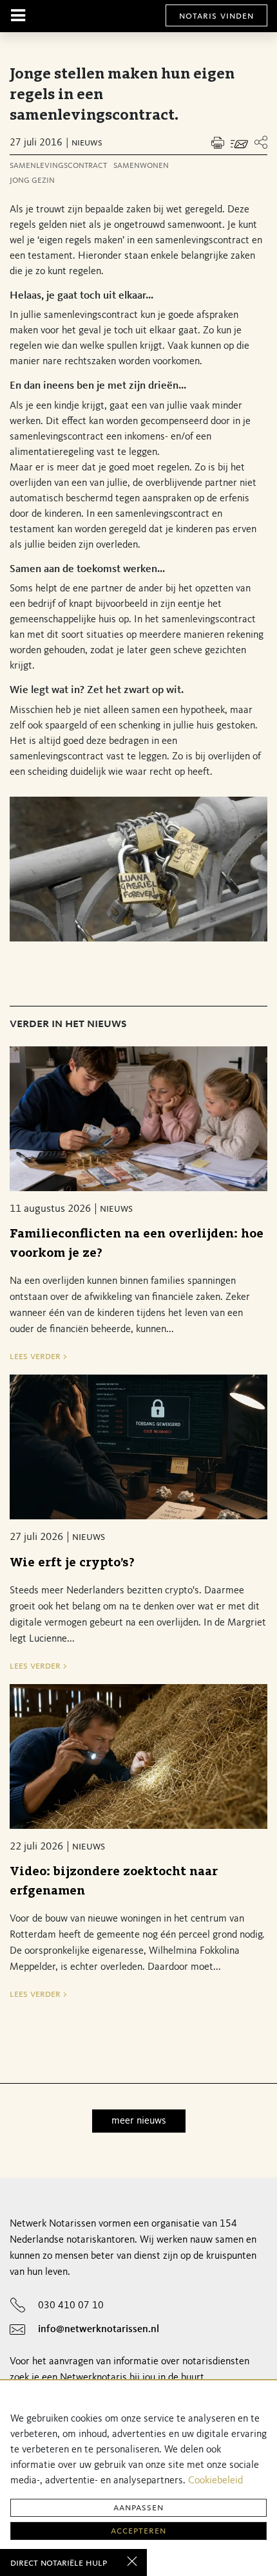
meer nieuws (139, 2121)
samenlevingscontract (58, 166)
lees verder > (38, 1357)
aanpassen (138, 2508)
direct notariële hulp (59, 2563)
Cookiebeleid (215, 2481)
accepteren (138, 2531)
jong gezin (32, 181)
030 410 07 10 (71, 2306)
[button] (261, 143)
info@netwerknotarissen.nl (99, 2330)
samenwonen (141, 166)
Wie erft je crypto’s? (72, 1563)
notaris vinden (216, 16)
